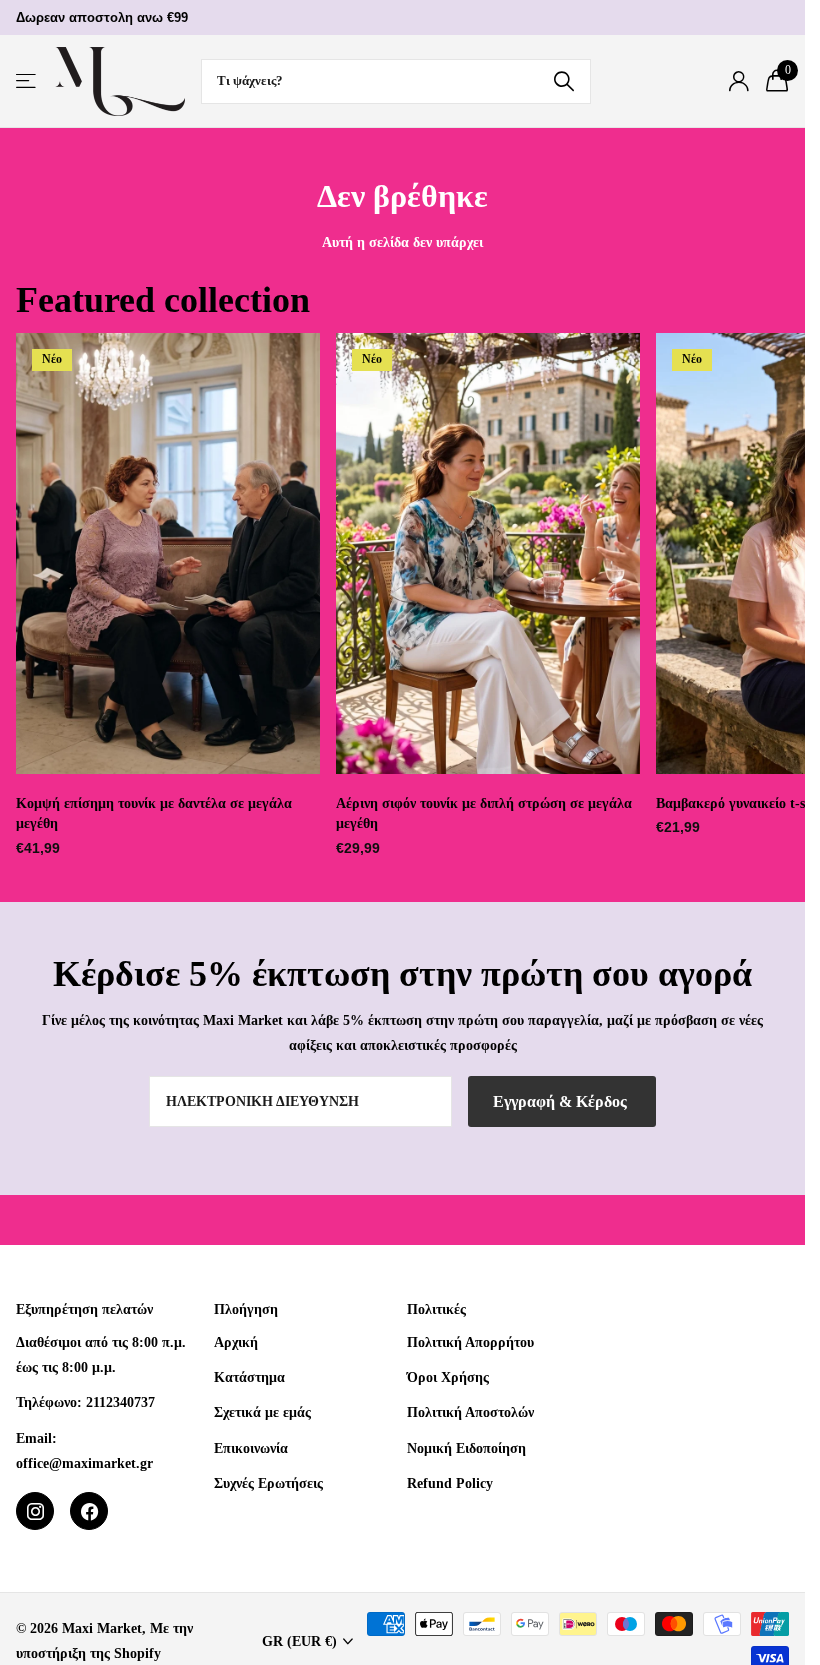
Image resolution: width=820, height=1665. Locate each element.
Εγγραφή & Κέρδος (562, 1101)
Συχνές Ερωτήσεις (268, 1483)
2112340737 (120, 1402)
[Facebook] (89, 1511)
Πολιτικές (436, 1309)
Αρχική (236, 1342)
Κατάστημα (249, 1377)
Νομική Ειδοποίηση (466, 1448)
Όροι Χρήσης (448, 1377)
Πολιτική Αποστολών (470, 1412)
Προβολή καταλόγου (27, 81)
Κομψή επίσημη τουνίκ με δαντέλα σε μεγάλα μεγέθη (154, 814)
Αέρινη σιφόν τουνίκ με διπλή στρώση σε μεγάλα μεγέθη (484, 814)
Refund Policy (450, 1483)
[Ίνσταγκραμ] (35, 1511)
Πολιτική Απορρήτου (470, 1342)
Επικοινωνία (251, 1448)
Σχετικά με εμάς (262, 1412)
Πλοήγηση (246, 1309)
